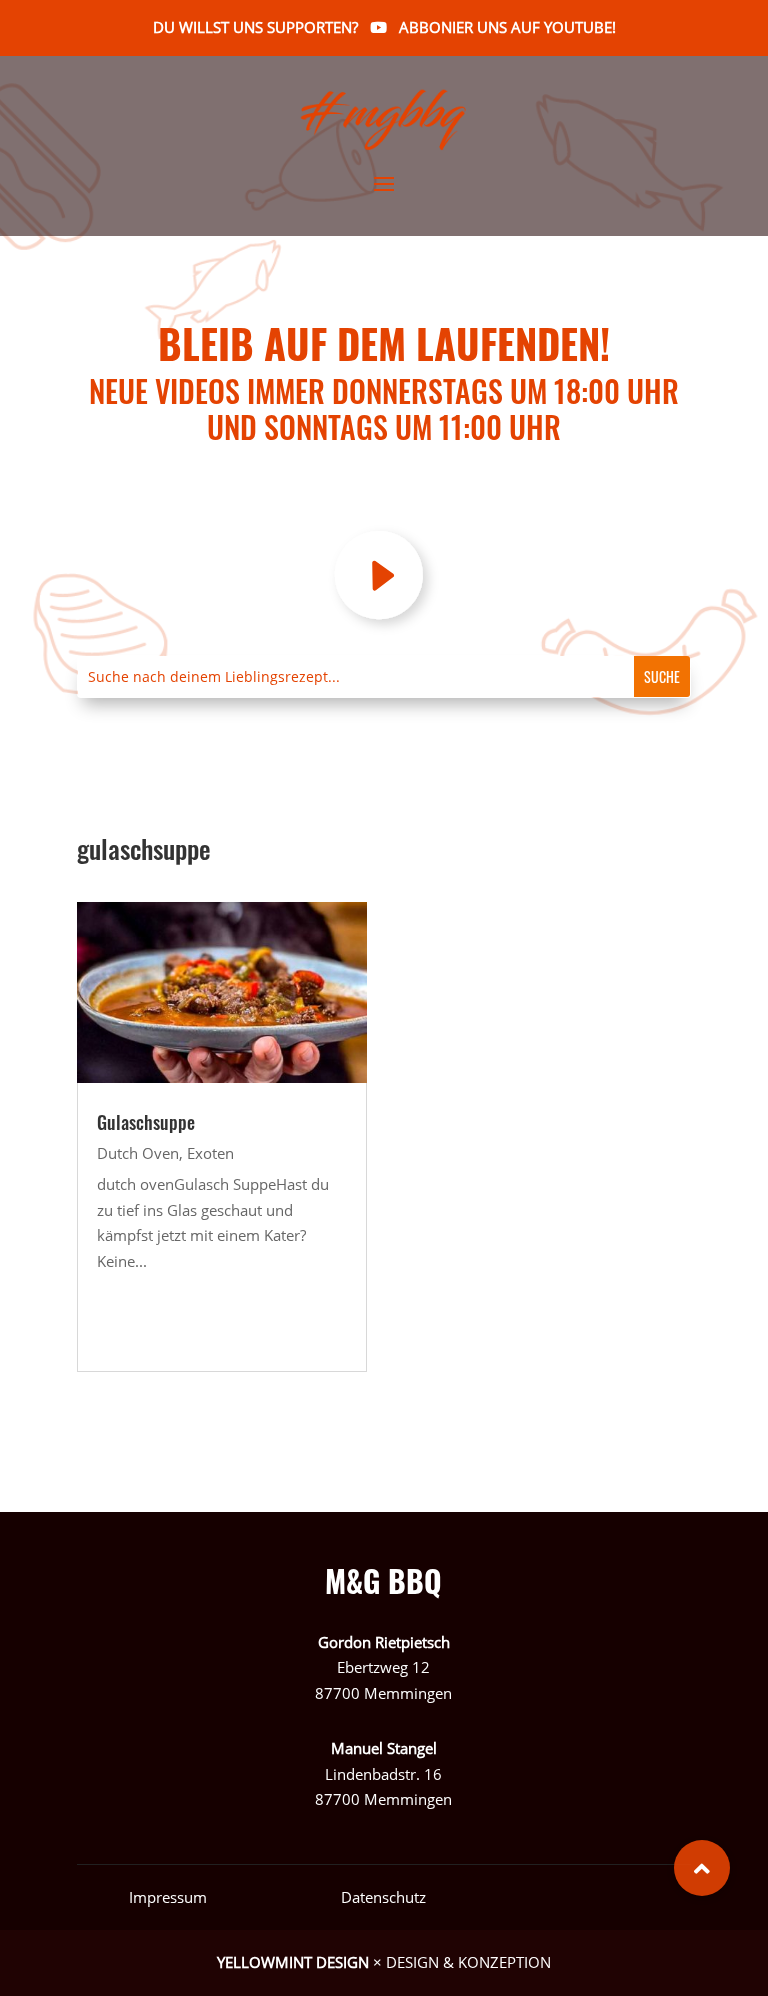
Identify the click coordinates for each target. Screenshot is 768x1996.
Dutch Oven (138, 1153)
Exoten (210, 1153)
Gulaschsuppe (146, 1122)
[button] (702, 1868)
